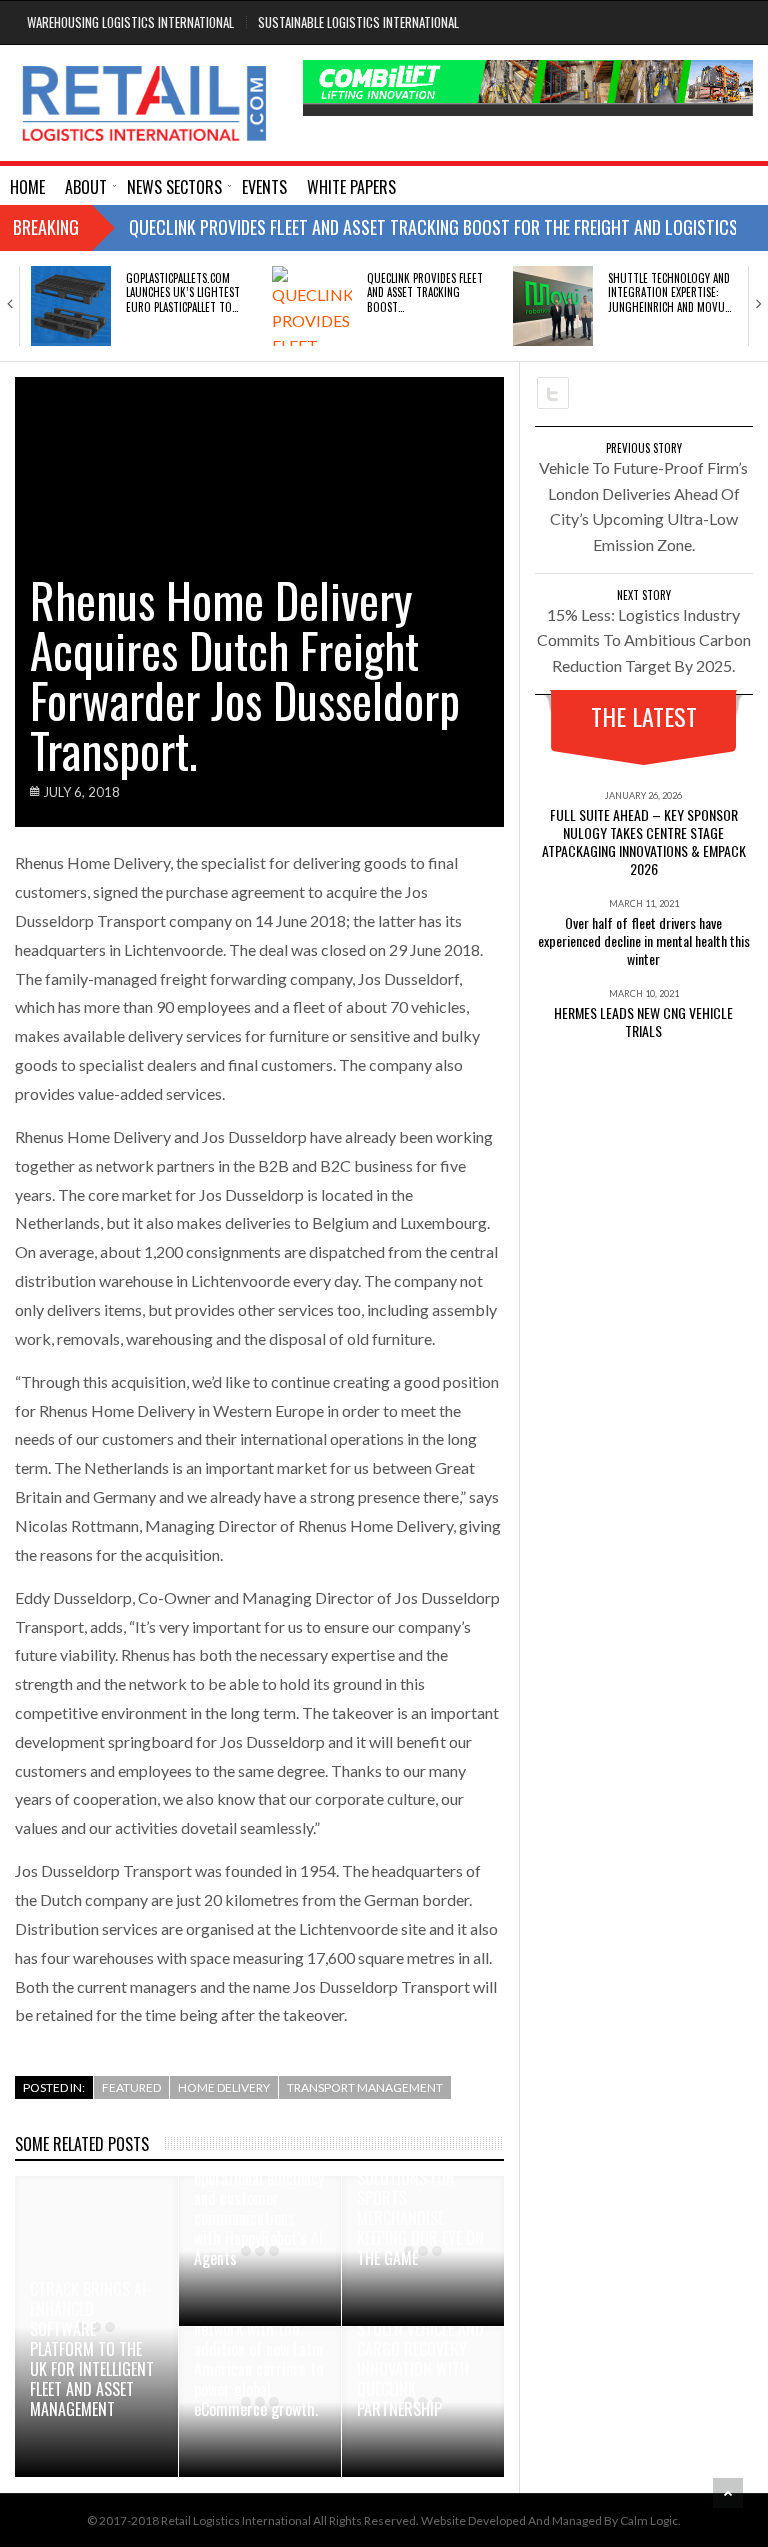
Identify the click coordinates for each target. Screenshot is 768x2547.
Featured (131, 2087)
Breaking (46, 227)
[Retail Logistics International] (144, 103)
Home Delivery (224, 2087)
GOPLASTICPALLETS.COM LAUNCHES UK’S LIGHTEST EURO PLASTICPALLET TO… (183, 292)
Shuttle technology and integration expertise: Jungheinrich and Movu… (669, 292)
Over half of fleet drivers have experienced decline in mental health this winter (644, 940)
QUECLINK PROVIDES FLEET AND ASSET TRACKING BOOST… (425, 292)
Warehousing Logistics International (130, 22)
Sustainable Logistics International (358, 22)
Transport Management (365, 2087)
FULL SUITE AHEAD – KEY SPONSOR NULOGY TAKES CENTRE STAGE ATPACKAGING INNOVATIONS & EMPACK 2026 (644, 841)
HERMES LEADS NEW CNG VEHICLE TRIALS (643, 1021)
